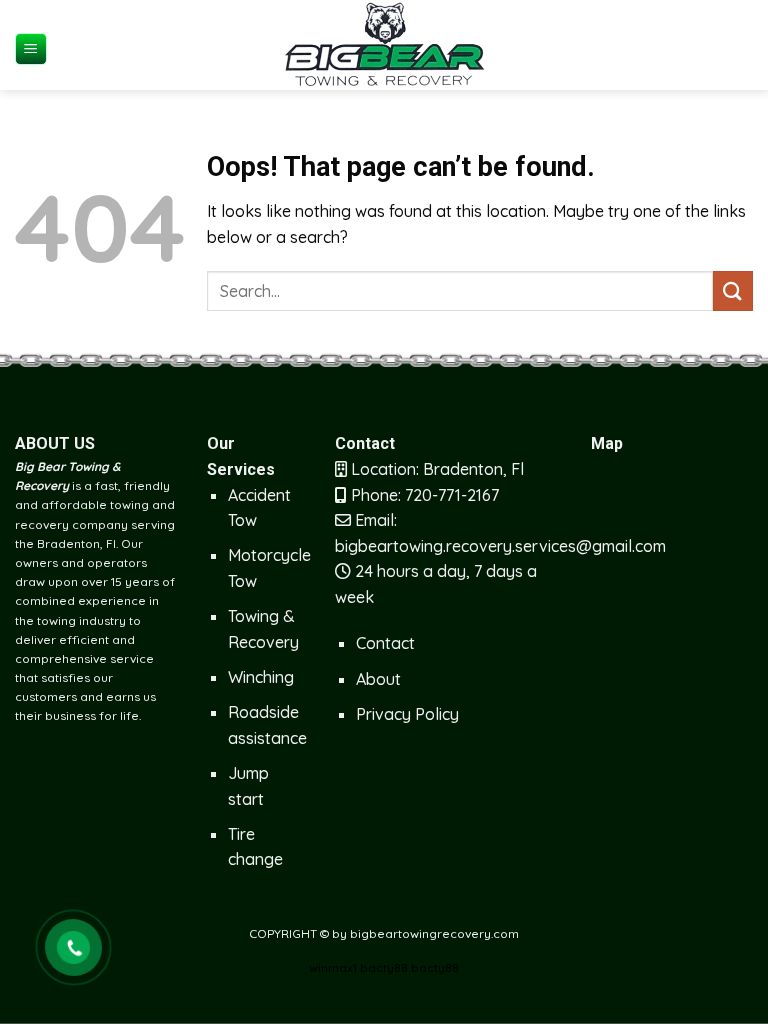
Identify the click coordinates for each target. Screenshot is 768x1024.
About (378, 679)
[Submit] (733, 290)
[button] (31, 49)
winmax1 (333, 967)
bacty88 (384, 967)
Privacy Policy (407, 714)
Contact (385, 643)
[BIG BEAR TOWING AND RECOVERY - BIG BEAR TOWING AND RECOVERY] (384, 45)
